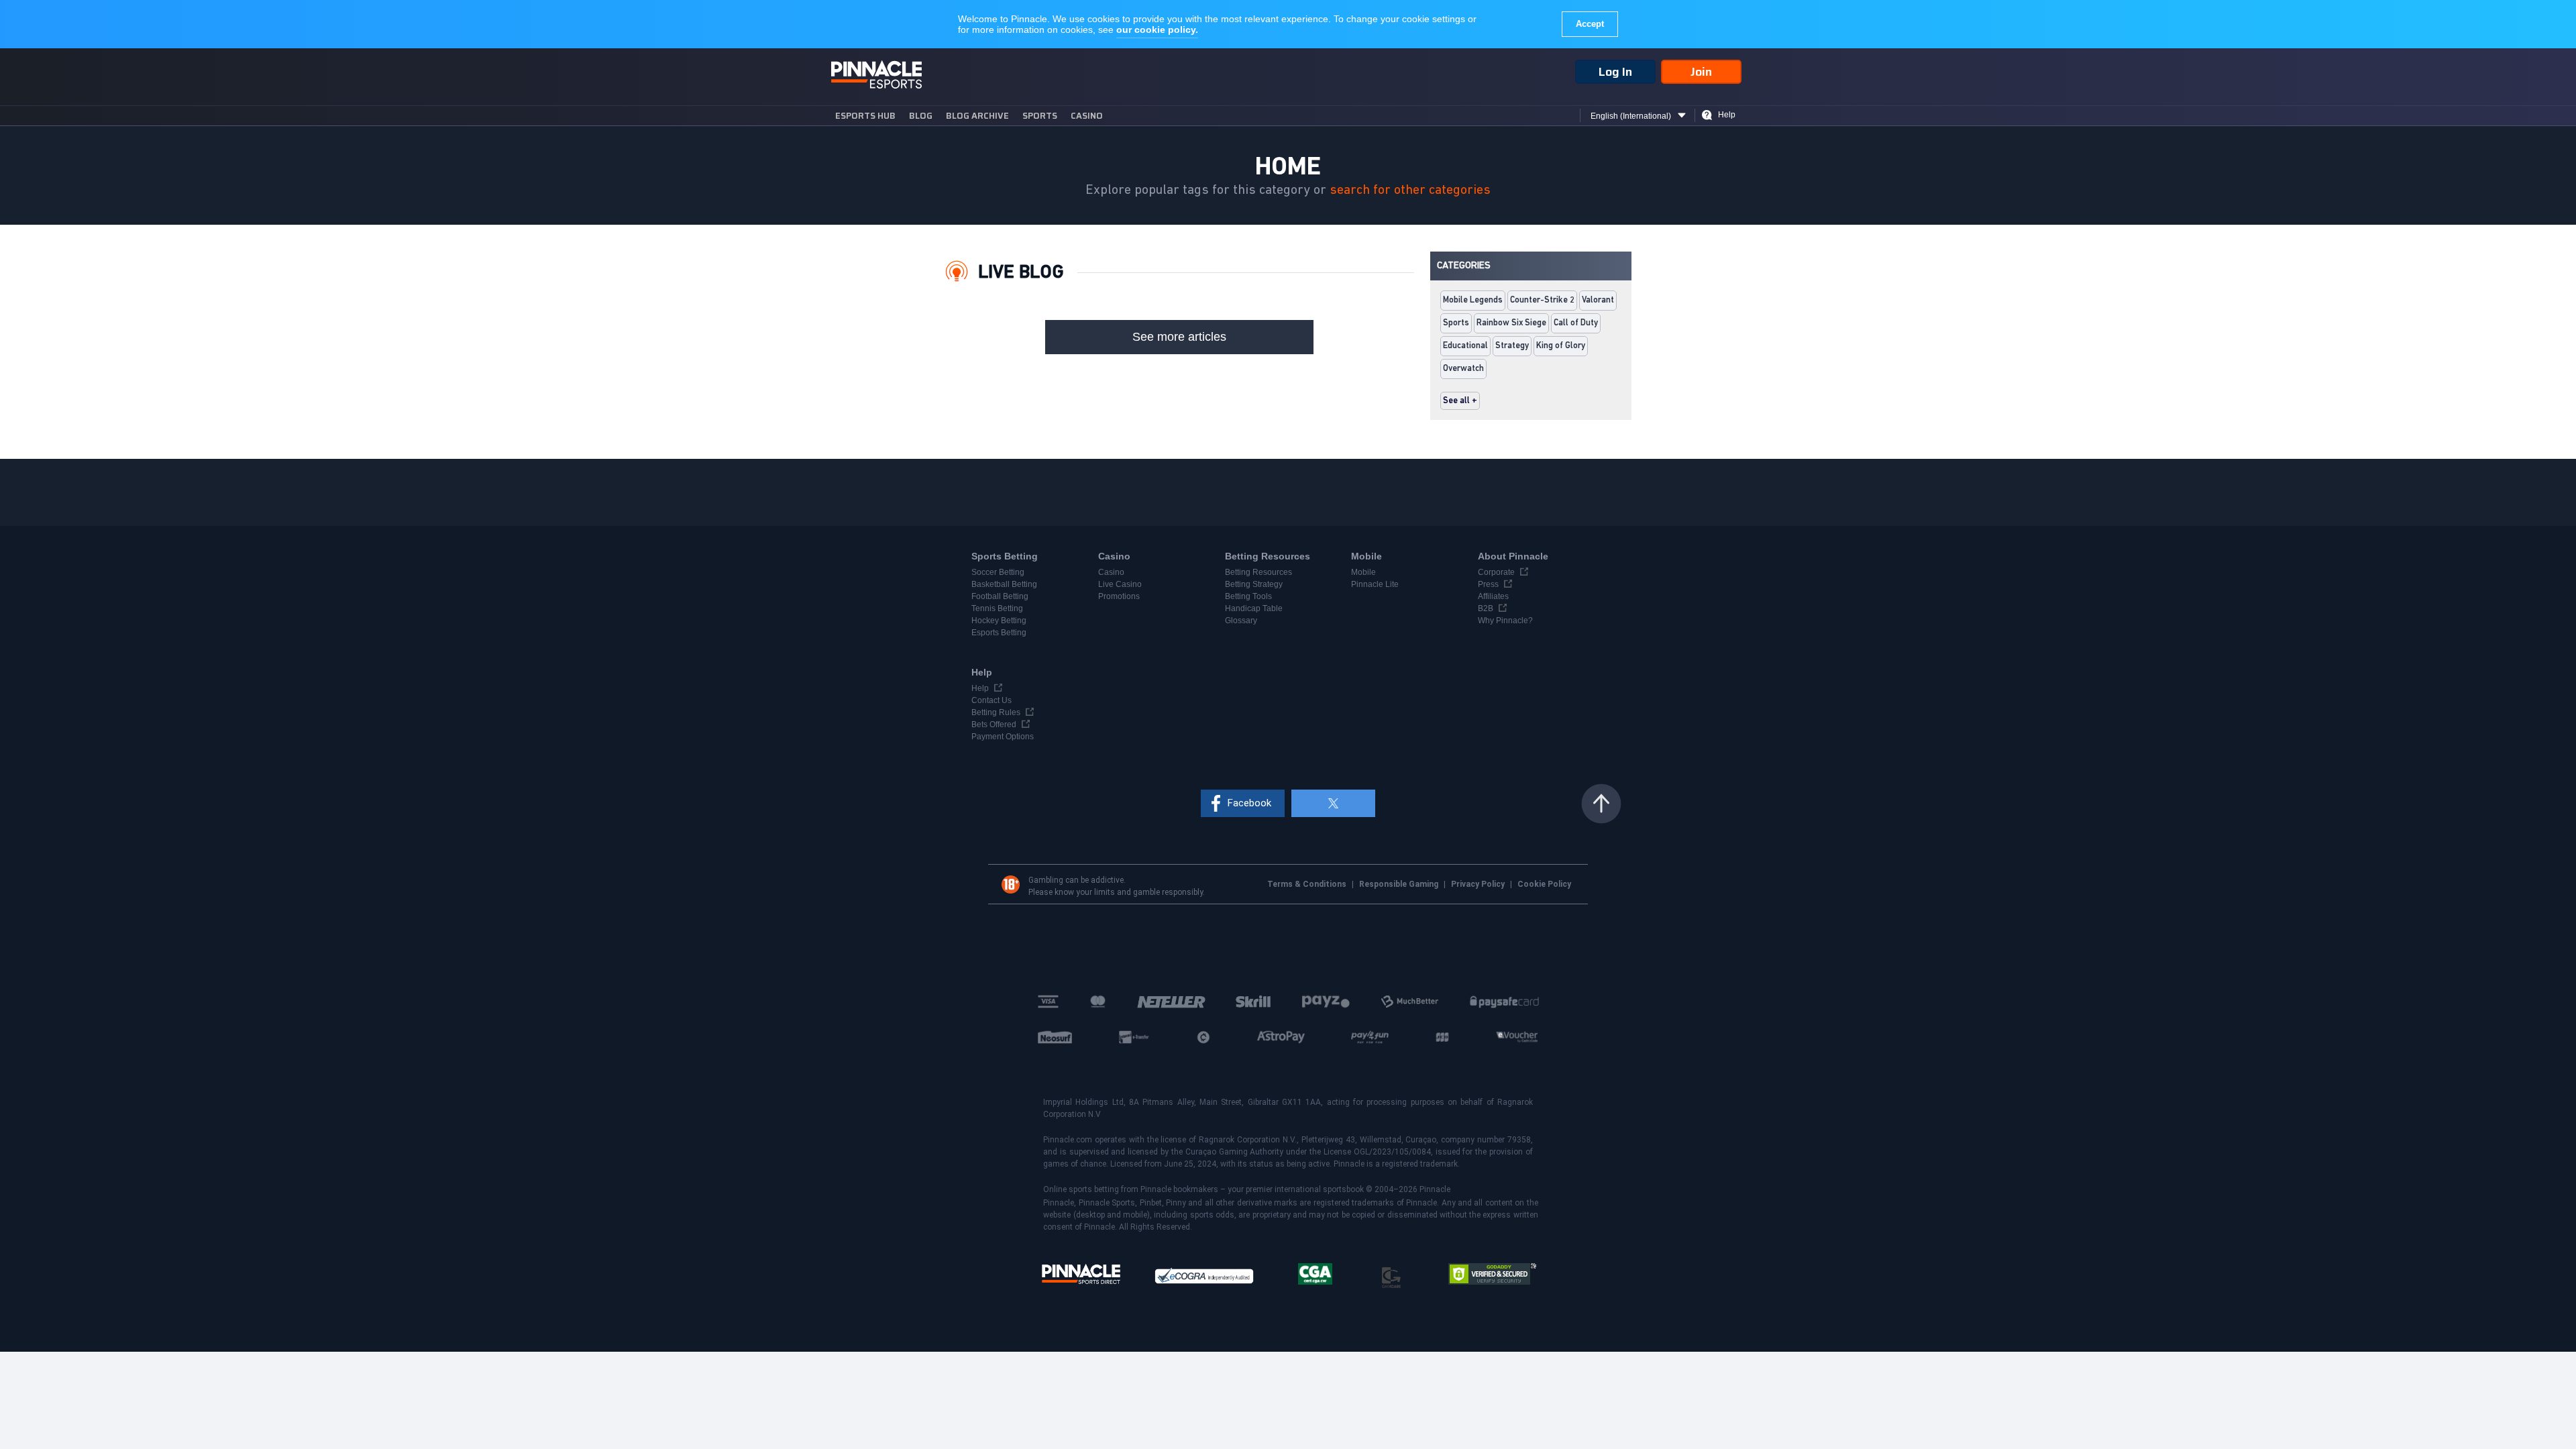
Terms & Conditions (1308, 884)
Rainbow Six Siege (1511, 323)
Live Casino (1120, 584)
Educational (1465, 346)
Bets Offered (994, 724)
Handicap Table (1254, 608)
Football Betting (1000, 596)
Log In (1615, 72)
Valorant (1598, 300)
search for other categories (1410, 190)
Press (1488, 584)
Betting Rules (996, 712)
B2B (1486, 608)
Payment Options (1003, 737)
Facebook (1249, 803)
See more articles (1179, 337)
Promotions (1119, 596)
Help (1727, 115)
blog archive (977, 116)
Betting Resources (1258, 572)
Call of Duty (1576, 323)
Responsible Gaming (1400, 884)
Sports (1456, 323)
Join (1701, 72)
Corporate (1496, 572)
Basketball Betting (1004, 584)
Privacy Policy (1479, 884)
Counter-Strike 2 (1542, 300)
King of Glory (1561, 346)
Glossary (1241, 621)
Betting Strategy (1254, 584)
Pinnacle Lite (1375, 584)
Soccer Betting (998, 572)
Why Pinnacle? (1505, 621)
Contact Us (991, 700)
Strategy (1512, 346)
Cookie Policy (1544, 884)
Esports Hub (865, 116)
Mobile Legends (1473, 300)
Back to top (1601, 804)
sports (1040, 116)
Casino (1087, 116)
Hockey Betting (999, 621)
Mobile (1363, 572)
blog (921, 116)
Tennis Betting (997, 608)
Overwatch (1463, 369)
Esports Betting (999, 633)
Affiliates (1493, 596)
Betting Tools (1248, 596)
